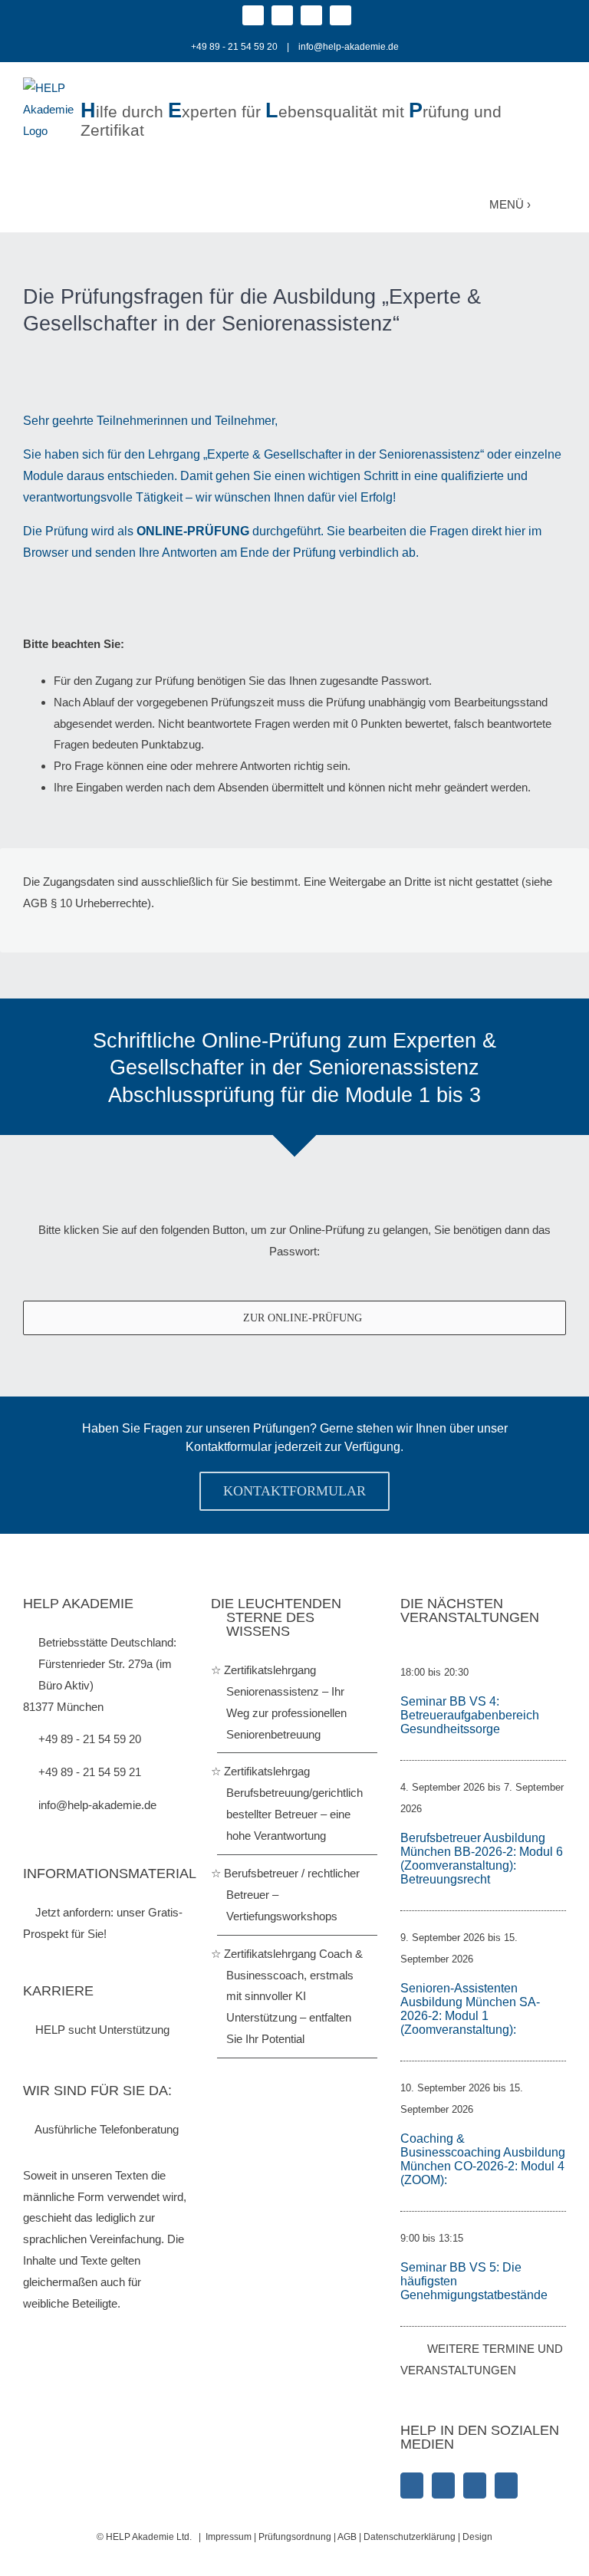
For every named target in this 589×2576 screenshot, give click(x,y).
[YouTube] (506, 2486)
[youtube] (341, 15)
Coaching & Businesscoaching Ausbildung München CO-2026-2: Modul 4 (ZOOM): (483, 2159)
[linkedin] (311, 15)
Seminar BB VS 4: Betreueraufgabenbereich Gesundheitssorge (470, 1715)
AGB (347, 2537)
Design (477, 2537)
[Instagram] (443, 2486)
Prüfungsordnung (295, 2537)
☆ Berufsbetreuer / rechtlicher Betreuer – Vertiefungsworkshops (293, 1895)
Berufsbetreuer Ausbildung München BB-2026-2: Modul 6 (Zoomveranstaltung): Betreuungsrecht (482, 1859)
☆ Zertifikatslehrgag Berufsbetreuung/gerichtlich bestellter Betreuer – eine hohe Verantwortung (294, 1803)
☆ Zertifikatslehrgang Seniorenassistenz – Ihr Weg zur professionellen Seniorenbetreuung (286, 1702)
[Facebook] (412, 2486)
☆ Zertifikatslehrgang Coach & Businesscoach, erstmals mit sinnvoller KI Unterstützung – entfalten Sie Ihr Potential (294, 1997)
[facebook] (253, 15)
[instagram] (282, 15)
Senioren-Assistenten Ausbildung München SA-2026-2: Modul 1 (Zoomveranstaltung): (470, 2009)
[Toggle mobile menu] (556, 203)
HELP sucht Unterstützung (101, 2030)
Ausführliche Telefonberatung (105, 2129)
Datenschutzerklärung (411, 2537)
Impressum (229, 2537)
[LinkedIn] (475, 2486)
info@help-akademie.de (349, 47)
